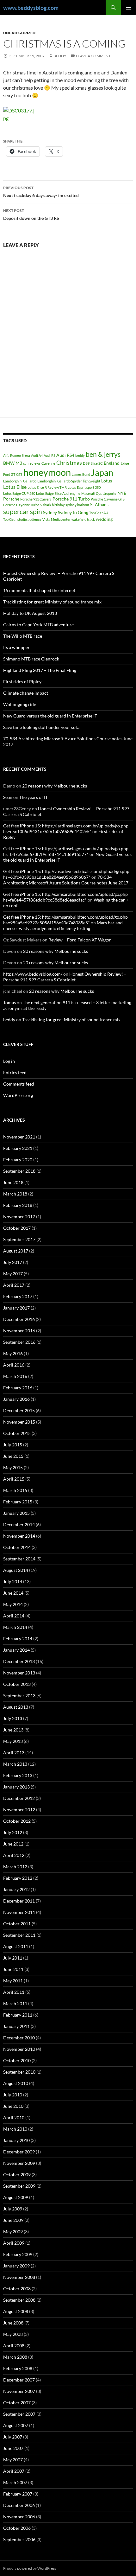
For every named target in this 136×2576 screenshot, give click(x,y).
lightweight (92, 481)
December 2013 (19, 1661)
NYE (122, 493)
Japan (102, 472)
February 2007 (18, 2494)
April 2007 (14, 2471)
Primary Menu (128, 8)
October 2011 (17, 1924)
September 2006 (19, 2539)
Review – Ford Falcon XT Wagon (80, 940)
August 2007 (16, 2425)
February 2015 (18, 1502)
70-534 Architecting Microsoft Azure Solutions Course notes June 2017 (66, 880)
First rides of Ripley (22, 682)
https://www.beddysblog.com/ (33, 974)
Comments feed (19, 1084)
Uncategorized (19, 33)
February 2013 (18, 1775)
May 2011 (13, 1981)
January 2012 (16, 1889)
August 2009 (16, 2197)
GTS (19, 474)
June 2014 (13, 1593)
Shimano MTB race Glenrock (31, 659)
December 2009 (19, 2152)
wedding (104, 519)
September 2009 (19, 2186)
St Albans (99, 504)
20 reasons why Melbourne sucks (55, 786)
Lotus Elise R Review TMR (47, 487)
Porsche (11, 499)
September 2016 (19, 1342)
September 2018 (19, 1171)
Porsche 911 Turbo (71, 499)
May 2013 (13, 1741)
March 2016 (15, 1376)
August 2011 (16, 1946)
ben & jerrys (103, 454)
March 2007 (15, 2482)
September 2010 (19, 2072)
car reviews (32, 463)
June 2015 (13, 1456)
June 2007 (13, 2448)
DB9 (86, 463)
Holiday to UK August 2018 (30, 613)
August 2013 (16, 1707)
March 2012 (15, 1867)
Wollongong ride (20, 704)
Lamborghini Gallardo (20, 481)
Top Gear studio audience (22, 519)
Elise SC (97, 463)
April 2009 (14, 2243)
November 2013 (19, 1673)
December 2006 (19, 2505)
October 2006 (17, 2528)
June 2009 (13, 2220)
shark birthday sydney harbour (66, 505)
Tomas (9, 1002)
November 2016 (19, 1331)
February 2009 (18, 2254)
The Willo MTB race (23, 636)
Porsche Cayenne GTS (108, 499)
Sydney (50, 512)
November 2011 (19, 1912)
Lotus (107, 481)
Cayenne (48, 463)
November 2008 (19, 2277)
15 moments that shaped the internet (39, 590)
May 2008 (13, 2334)
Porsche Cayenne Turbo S (22, 505)
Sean (8, 797)
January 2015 (16, 1513)
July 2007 (13, 2437)
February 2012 (18, 1878)
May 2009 (13, 2232)
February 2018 (18, 1205)
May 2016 (13, 1353)
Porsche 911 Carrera (36, 499)
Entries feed (15, 1072)
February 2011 (18, 2015)
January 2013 (16, 1787)
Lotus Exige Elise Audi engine (58, 493)
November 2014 (19, 1536)
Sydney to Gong (73, 512)
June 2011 (13, 1969)
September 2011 (19, 1935)
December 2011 (19, 1901)
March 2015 (15, 1490)
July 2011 (13, 1958)
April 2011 (14, 1992)
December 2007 (19, 2380)
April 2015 (14, 1479)
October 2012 (17, 1821)
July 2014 (13, 1581)
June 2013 (13, 1730)
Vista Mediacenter (56, 519)
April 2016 (14, 1365)
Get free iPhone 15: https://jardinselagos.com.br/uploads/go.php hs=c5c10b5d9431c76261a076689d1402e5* (66, 829)
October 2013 (17, 1684)
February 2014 (18, 1639)
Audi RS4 (65, 455)
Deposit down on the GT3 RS (31, 214)
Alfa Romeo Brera (17, 455)
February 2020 (18, 1160)
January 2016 (16, 1399)
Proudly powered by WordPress (30, 2568)
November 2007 (19, 2391)
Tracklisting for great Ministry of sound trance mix (52, 602)
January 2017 (16, 1308)
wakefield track (83, 519)
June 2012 (13, 1844)
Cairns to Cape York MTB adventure (38, 625)
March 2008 (15, 2357)
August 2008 (16, 2311)
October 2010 (17, 2060)
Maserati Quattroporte (99, 493)
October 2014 (17, 1547)
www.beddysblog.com (31, 8)
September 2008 (19, 2300)
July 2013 (13, 1718)
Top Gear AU (99, 513)
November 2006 (19, 2517)
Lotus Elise (15, 487)
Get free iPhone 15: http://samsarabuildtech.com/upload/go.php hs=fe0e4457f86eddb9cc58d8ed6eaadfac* (65, 897)
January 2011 (16, 2026)
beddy (60, 56)
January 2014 (16, 1650)
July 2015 (13, 1445)
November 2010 (19, 2049)
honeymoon (47, 472)
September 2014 (19, 1559)
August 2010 (16, 2083)
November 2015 (19, 1422)
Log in (9, 1061)
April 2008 (14, 2346)
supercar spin (23, 512)
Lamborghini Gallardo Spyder (60, 481)
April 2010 (14, 2117)
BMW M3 (13, 463)
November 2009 (19, 2163)
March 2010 (15, 2129)
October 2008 (17, 2289)
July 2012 (13, 1832)
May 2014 (13, 1604)
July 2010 (13, 2095)
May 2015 (13, 1467)
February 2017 (18, 1296)
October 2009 (17, 2174)
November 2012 (19, 1810)
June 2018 (13, 1182)
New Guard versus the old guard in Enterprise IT (50, 716)
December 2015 (19, 1410)
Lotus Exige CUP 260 (19, 493)
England (112, 463)
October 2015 (17, 1433)
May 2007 (13, 2460)
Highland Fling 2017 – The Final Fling (40, 670)
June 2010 (13, 2106)
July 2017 (13, 1262)
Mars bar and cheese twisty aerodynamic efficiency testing (63, 925)
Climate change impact (26, 693)
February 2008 (18, 2368)
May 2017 (13, 1274)
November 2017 (19, 1217)
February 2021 (18, 1148)
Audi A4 (37, 455)
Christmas (69, 462)
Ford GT (9, 474)
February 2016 (18, 1388)
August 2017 (16, 1251)
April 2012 (14, 1855)
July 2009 (13, 2209)
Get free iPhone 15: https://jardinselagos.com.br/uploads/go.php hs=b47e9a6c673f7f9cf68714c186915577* (66, 851)
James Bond (81, 474)
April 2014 (14, 1616)
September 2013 (19, 1696)
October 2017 (17, 1228)
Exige (125, 463)
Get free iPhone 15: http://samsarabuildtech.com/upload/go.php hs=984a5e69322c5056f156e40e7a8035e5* (65, 920)
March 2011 (15, 2003)
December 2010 (19, 2038)
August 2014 (16, 1570)
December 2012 (19, 1798)
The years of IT (34, 797)
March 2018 (15, 1194)
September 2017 (19, 1239)
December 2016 (19, 1319)
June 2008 (13, 2323)
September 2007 (19, 2414)
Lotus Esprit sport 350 (84, 487)
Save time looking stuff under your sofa (41, 727)
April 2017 (14, 1285)
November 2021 (19, 1137)
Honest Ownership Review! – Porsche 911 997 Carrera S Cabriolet (65, 977)
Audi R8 (49, 455)
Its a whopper (16, 647)
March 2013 (15, 1764)
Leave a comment (93, 56)
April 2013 (14, 1753)
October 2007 (17, 2403)
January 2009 (16, 2266)
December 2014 (19, 1524)
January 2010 (16, 2140)
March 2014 (15, 1627)
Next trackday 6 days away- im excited (41, 192)
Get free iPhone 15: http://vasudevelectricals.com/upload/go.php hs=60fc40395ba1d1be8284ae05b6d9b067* (66, 874)
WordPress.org (18, 1095)
